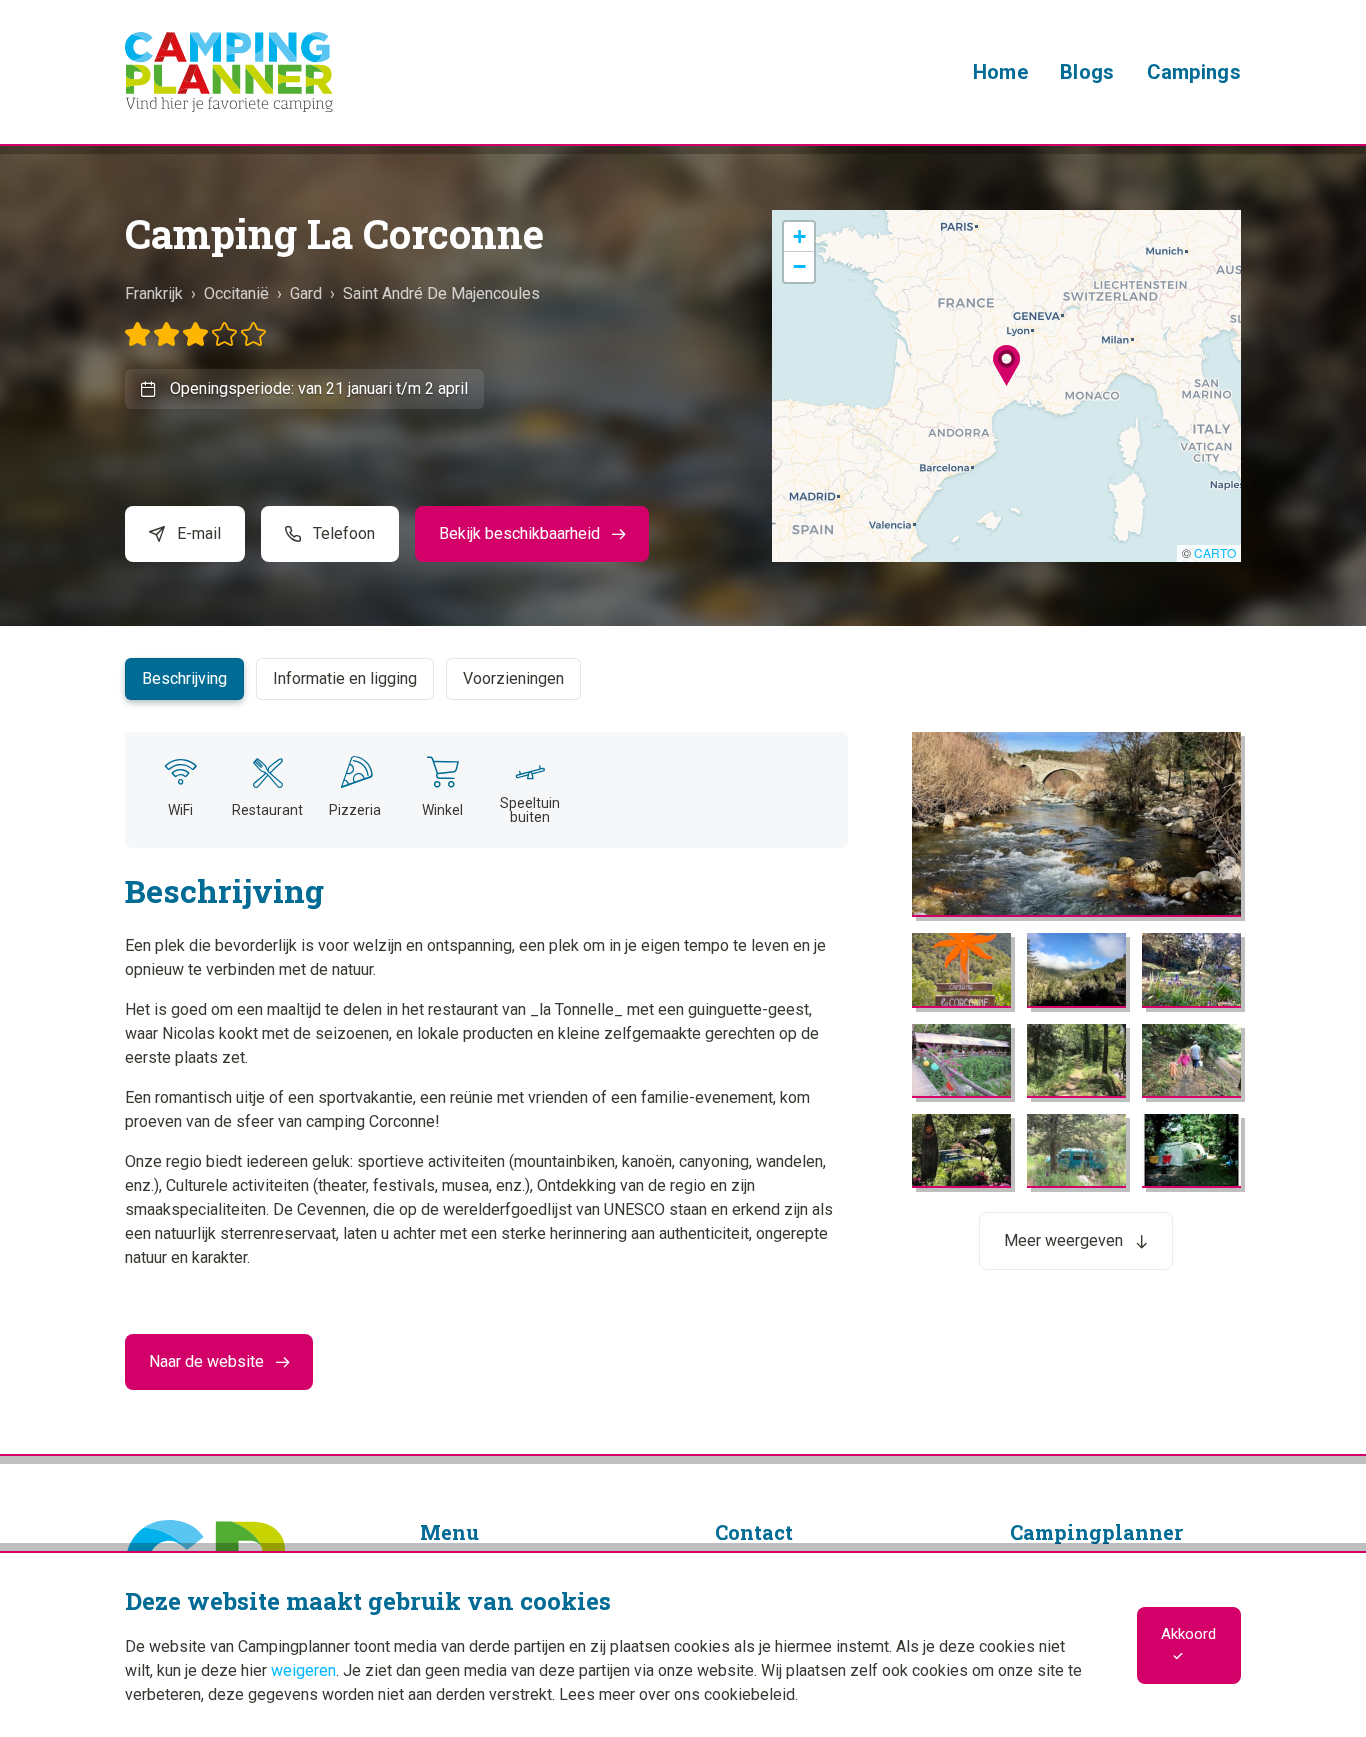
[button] (1006, 365)
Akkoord (1188, 1634)
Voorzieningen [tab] (513, 678)
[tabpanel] (683, 977)
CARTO (1215, 552)
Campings (1194, 72)
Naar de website (206, 1361)
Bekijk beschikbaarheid (519, 533)
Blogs (1087, 72)
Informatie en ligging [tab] (345, 678)
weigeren (303, 1670)
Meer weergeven (1063, 1240)
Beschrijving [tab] (184, 678)
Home (1000, 72)
